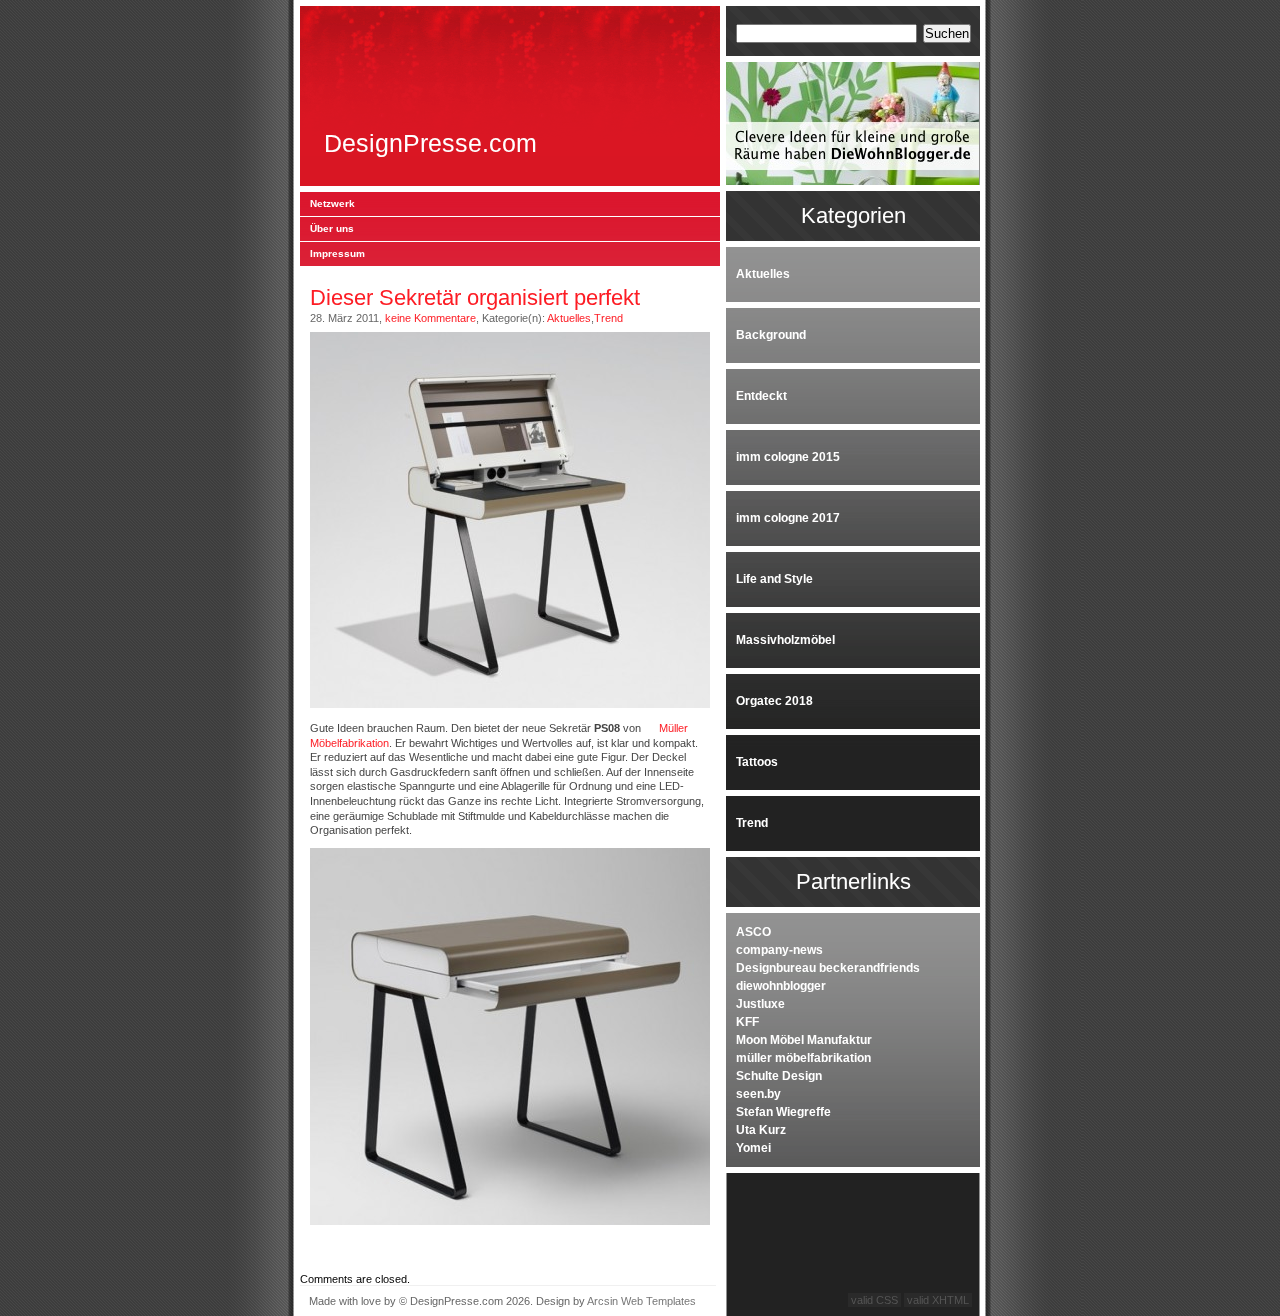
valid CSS (874, 1300)
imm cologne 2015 (788, 457)
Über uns (332, 228)
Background (771, 335)
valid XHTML (938, 1300)
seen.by (758, 1094)
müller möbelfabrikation (803, 1058)
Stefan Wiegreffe (783, 1112)
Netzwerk (332, 203)
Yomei (753, 1148)
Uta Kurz (761, 1130)
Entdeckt (761, 396)
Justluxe (760, 1004)
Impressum (337, 253)
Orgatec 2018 (774, 701)
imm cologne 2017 (788, 518)
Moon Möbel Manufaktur (804, 1040)
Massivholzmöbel (785, 640)
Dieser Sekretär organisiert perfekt (475, 297)
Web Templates (658, 1301)
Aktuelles (569, 318)
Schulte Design (779, 1076)
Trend (608, 318)
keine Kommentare (430, 318)
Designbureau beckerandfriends (828, 968)
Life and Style (774, 579)
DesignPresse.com (430, 143)
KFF (747, 1022)
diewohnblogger (781, 986)
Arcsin (602, 1301)
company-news (779, 950)
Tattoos (757, 762)
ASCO (753, 932)
